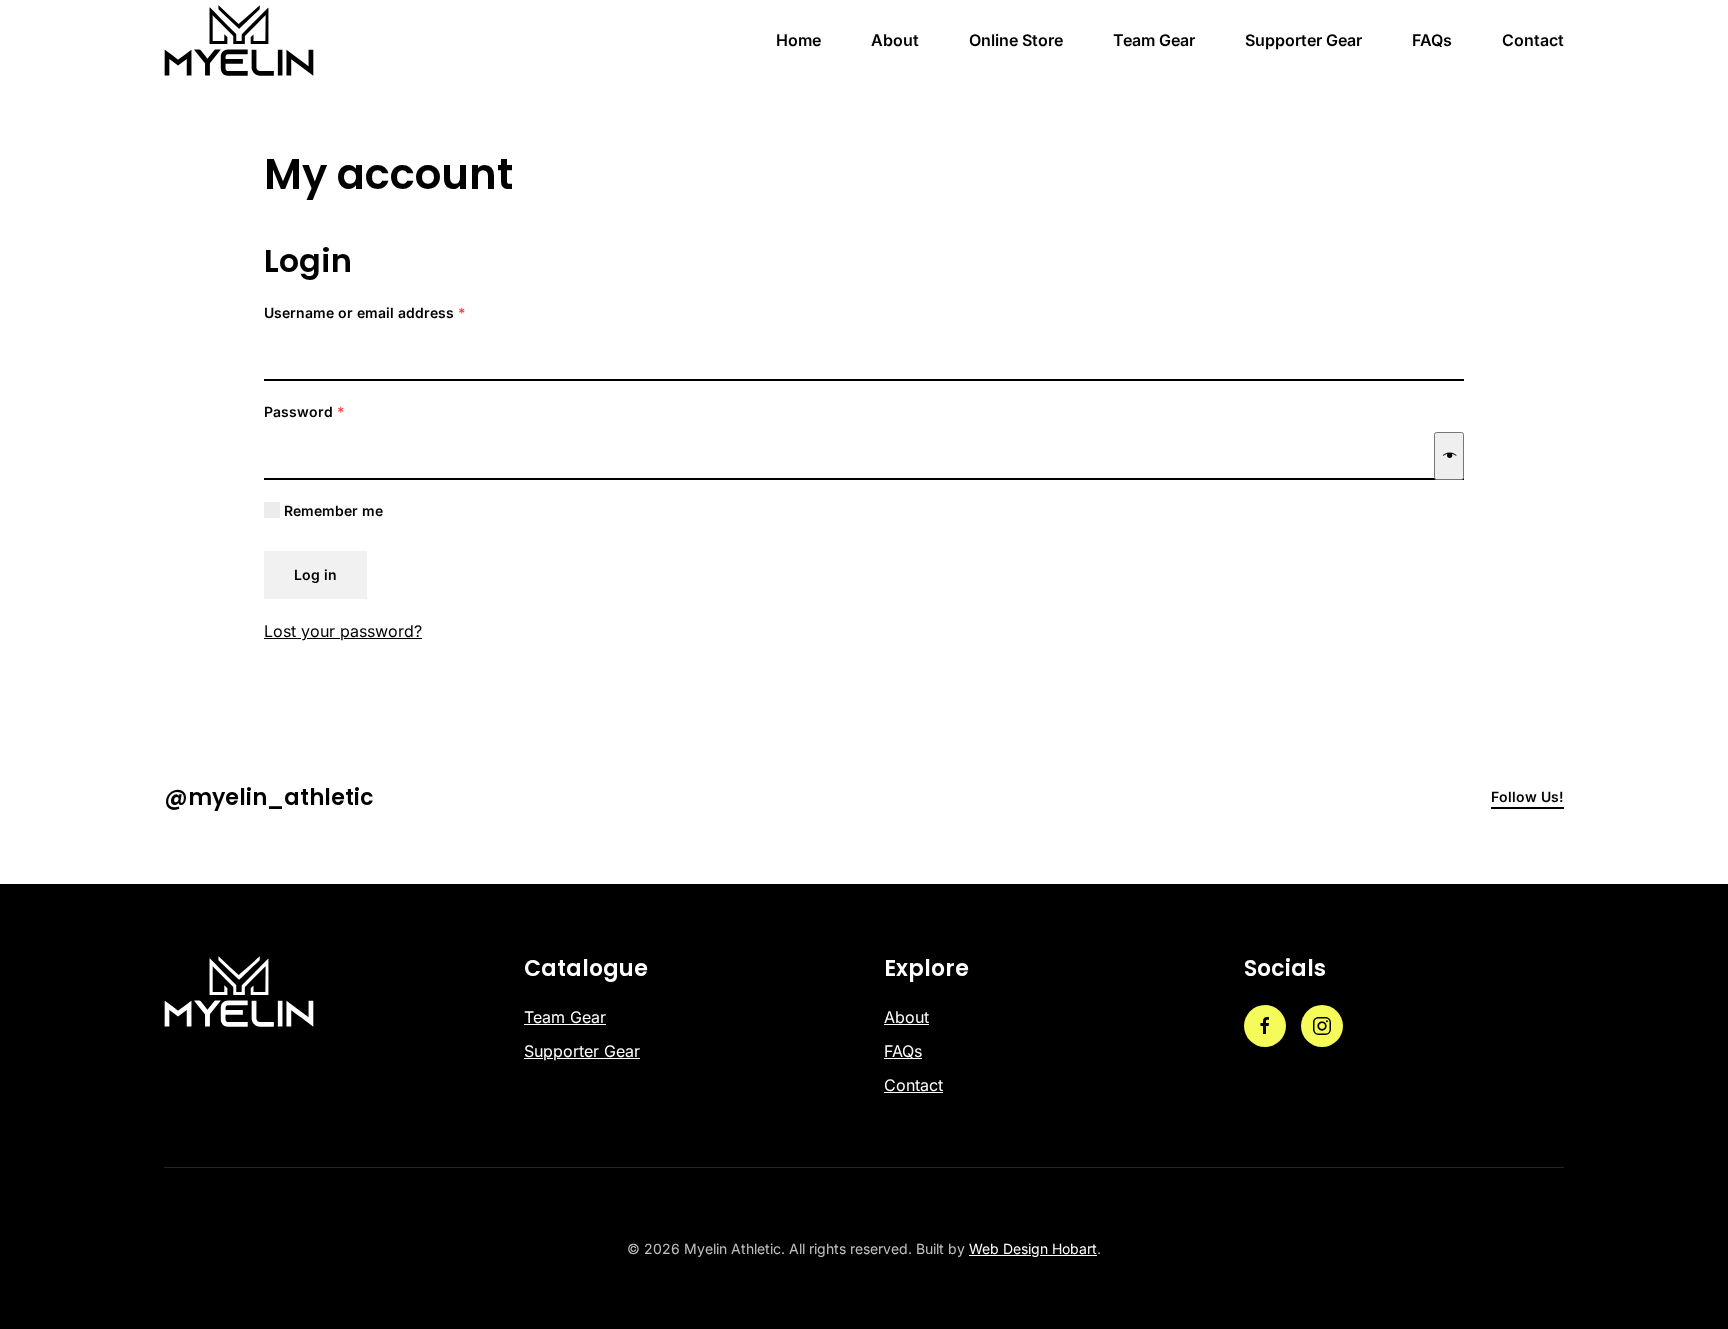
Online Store (1016, 40)
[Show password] (1449, 456)
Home (798, 40)
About (895, 40)
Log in (315, 574)
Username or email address (395, 312)
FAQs (1432, 40)
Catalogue (586, 968)
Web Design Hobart (1033, 1248)
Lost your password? (343, 631)
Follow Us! (1527, 796)
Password (335, 411)
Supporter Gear (1303, 40)
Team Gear (1154, 40)
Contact (1533, 40)
